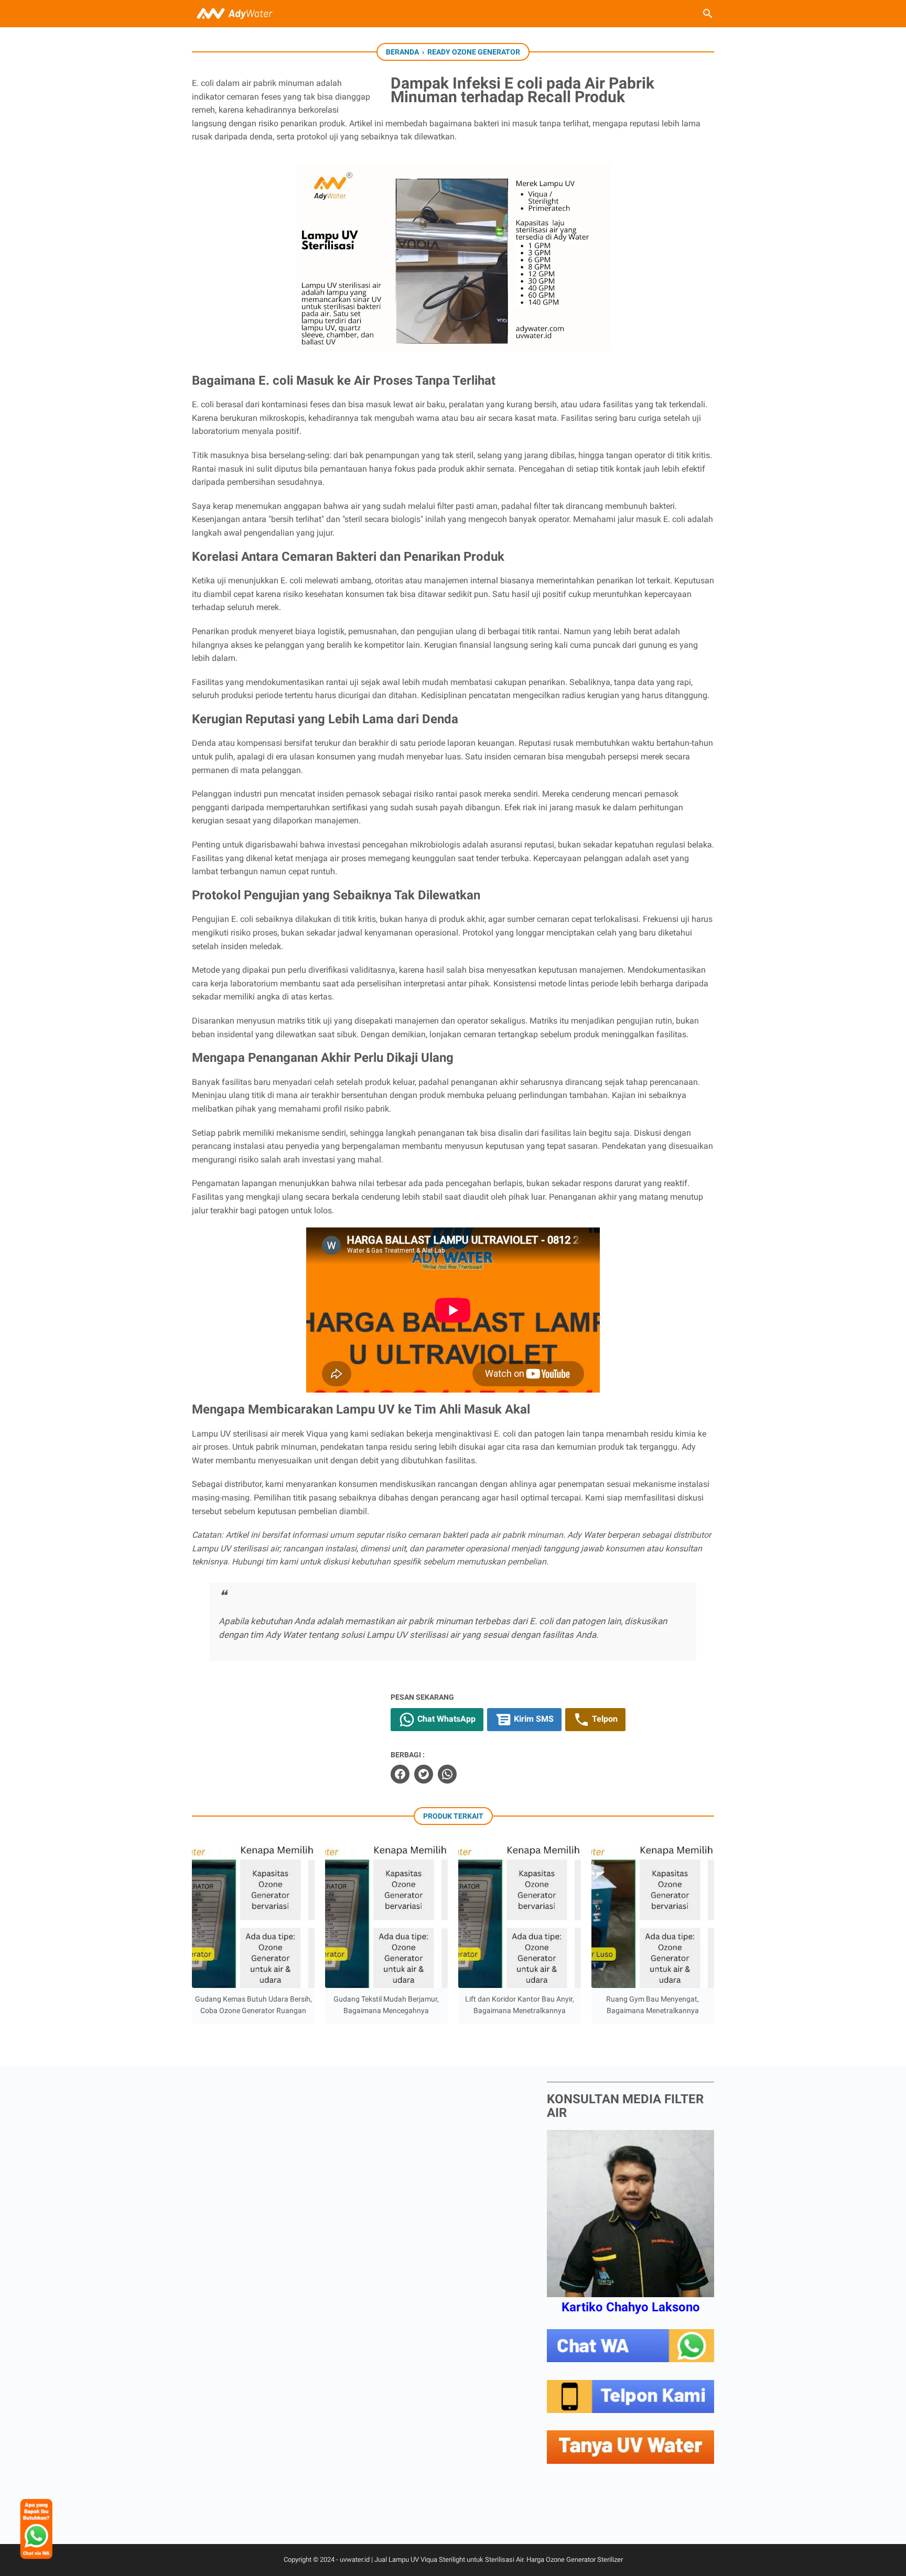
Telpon (604, 1719)
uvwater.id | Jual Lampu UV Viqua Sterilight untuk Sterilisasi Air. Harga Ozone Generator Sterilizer (481, 2559)
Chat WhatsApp (445, 1719)
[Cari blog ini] (708, 14)
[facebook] (400, 1774)
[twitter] (424, 1774)
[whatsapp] (447, 1774)
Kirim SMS (533, 1719)
